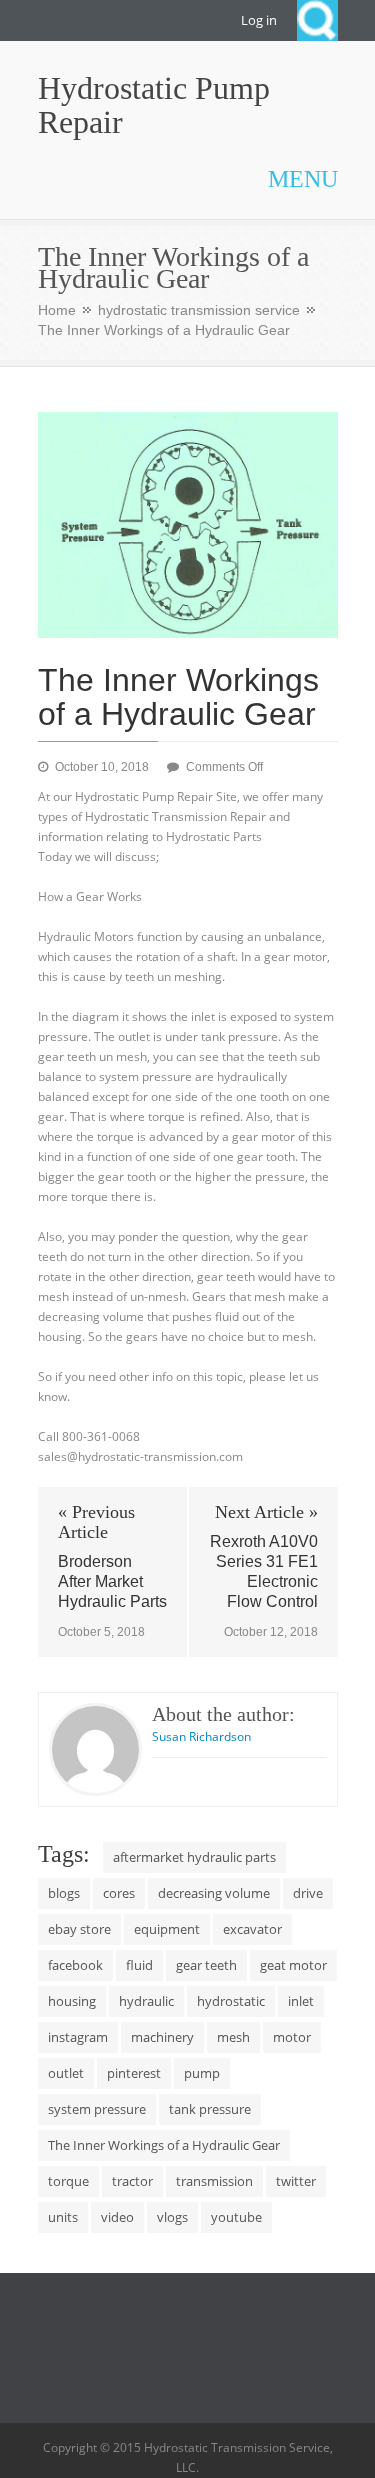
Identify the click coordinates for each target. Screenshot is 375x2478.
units (63, 2217)
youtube (236, 2217)
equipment (167, 1929)
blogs (64, 1893)
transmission (214, 2181)
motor (292, 2037)
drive (308, 1893)
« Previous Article (96, 1522)
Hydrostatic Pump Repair (154, 105)
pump (202, 2073)
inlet (301, 2001)
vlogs (172, 2217)
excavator (252, 1929)
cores (119, 1893)
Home (57, 310)
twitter (296, 2181)
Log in (259, 20)
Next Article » (266, 1512)
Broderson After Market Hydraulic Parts (112, 1581)
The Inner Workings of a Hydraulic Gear (164, 2145)
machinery (162, 2037)
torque (68, 2181)
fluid (139, 1965)
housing (72, 2001)
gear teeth (206, 1965)
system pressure (97, 2109)
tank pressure (210, 2109)
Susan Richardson (201, 1736)
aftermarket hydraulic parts (194, 1857)
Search (317, 20)
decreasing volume (214, 1893)
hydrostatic (231, 2001)
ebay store (79, 1929)
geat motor (293, 1965)
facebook (75, 1965)
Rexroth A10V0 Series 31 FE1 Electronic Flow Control (264, 1571)
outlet (66, 2073)
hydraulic (146, 2001)
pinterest (134, 2073)
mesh (233, 2037)
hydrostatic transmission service (199, 310)
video (117, 2217)
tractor (132, 2181)
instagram (78, 2037)
